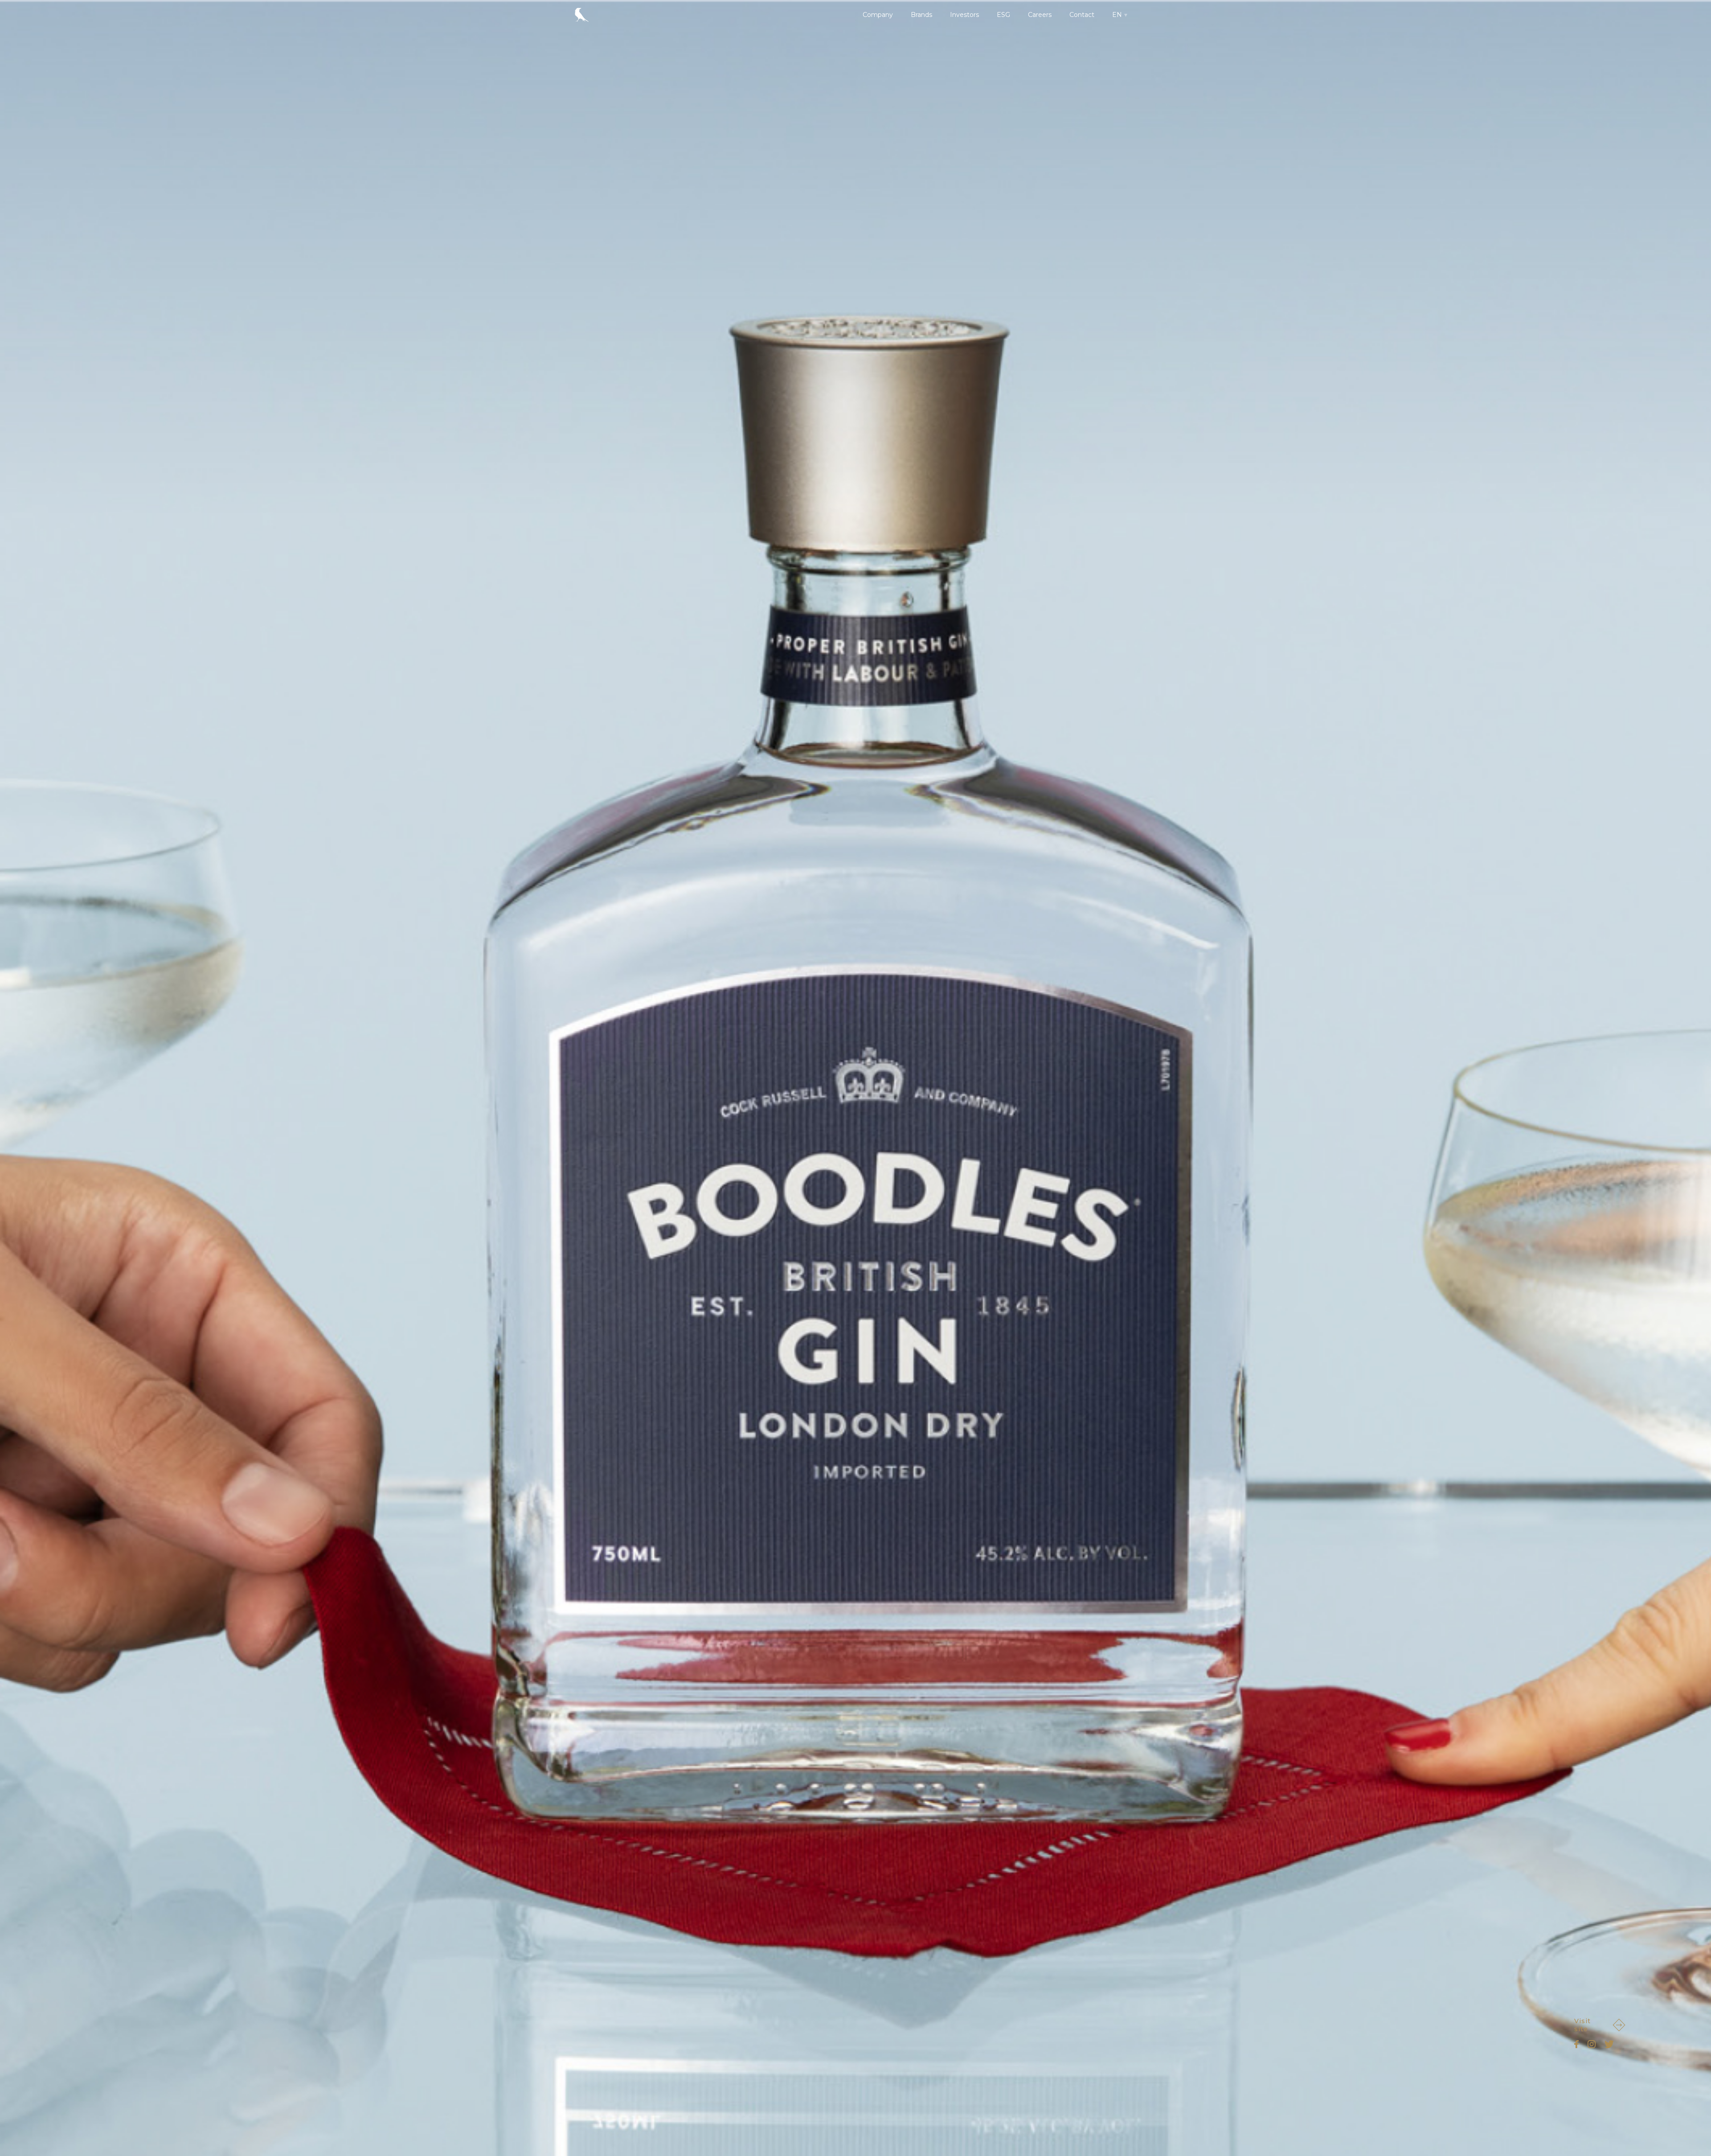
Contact (1082, 15)
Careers (1040, 15)
